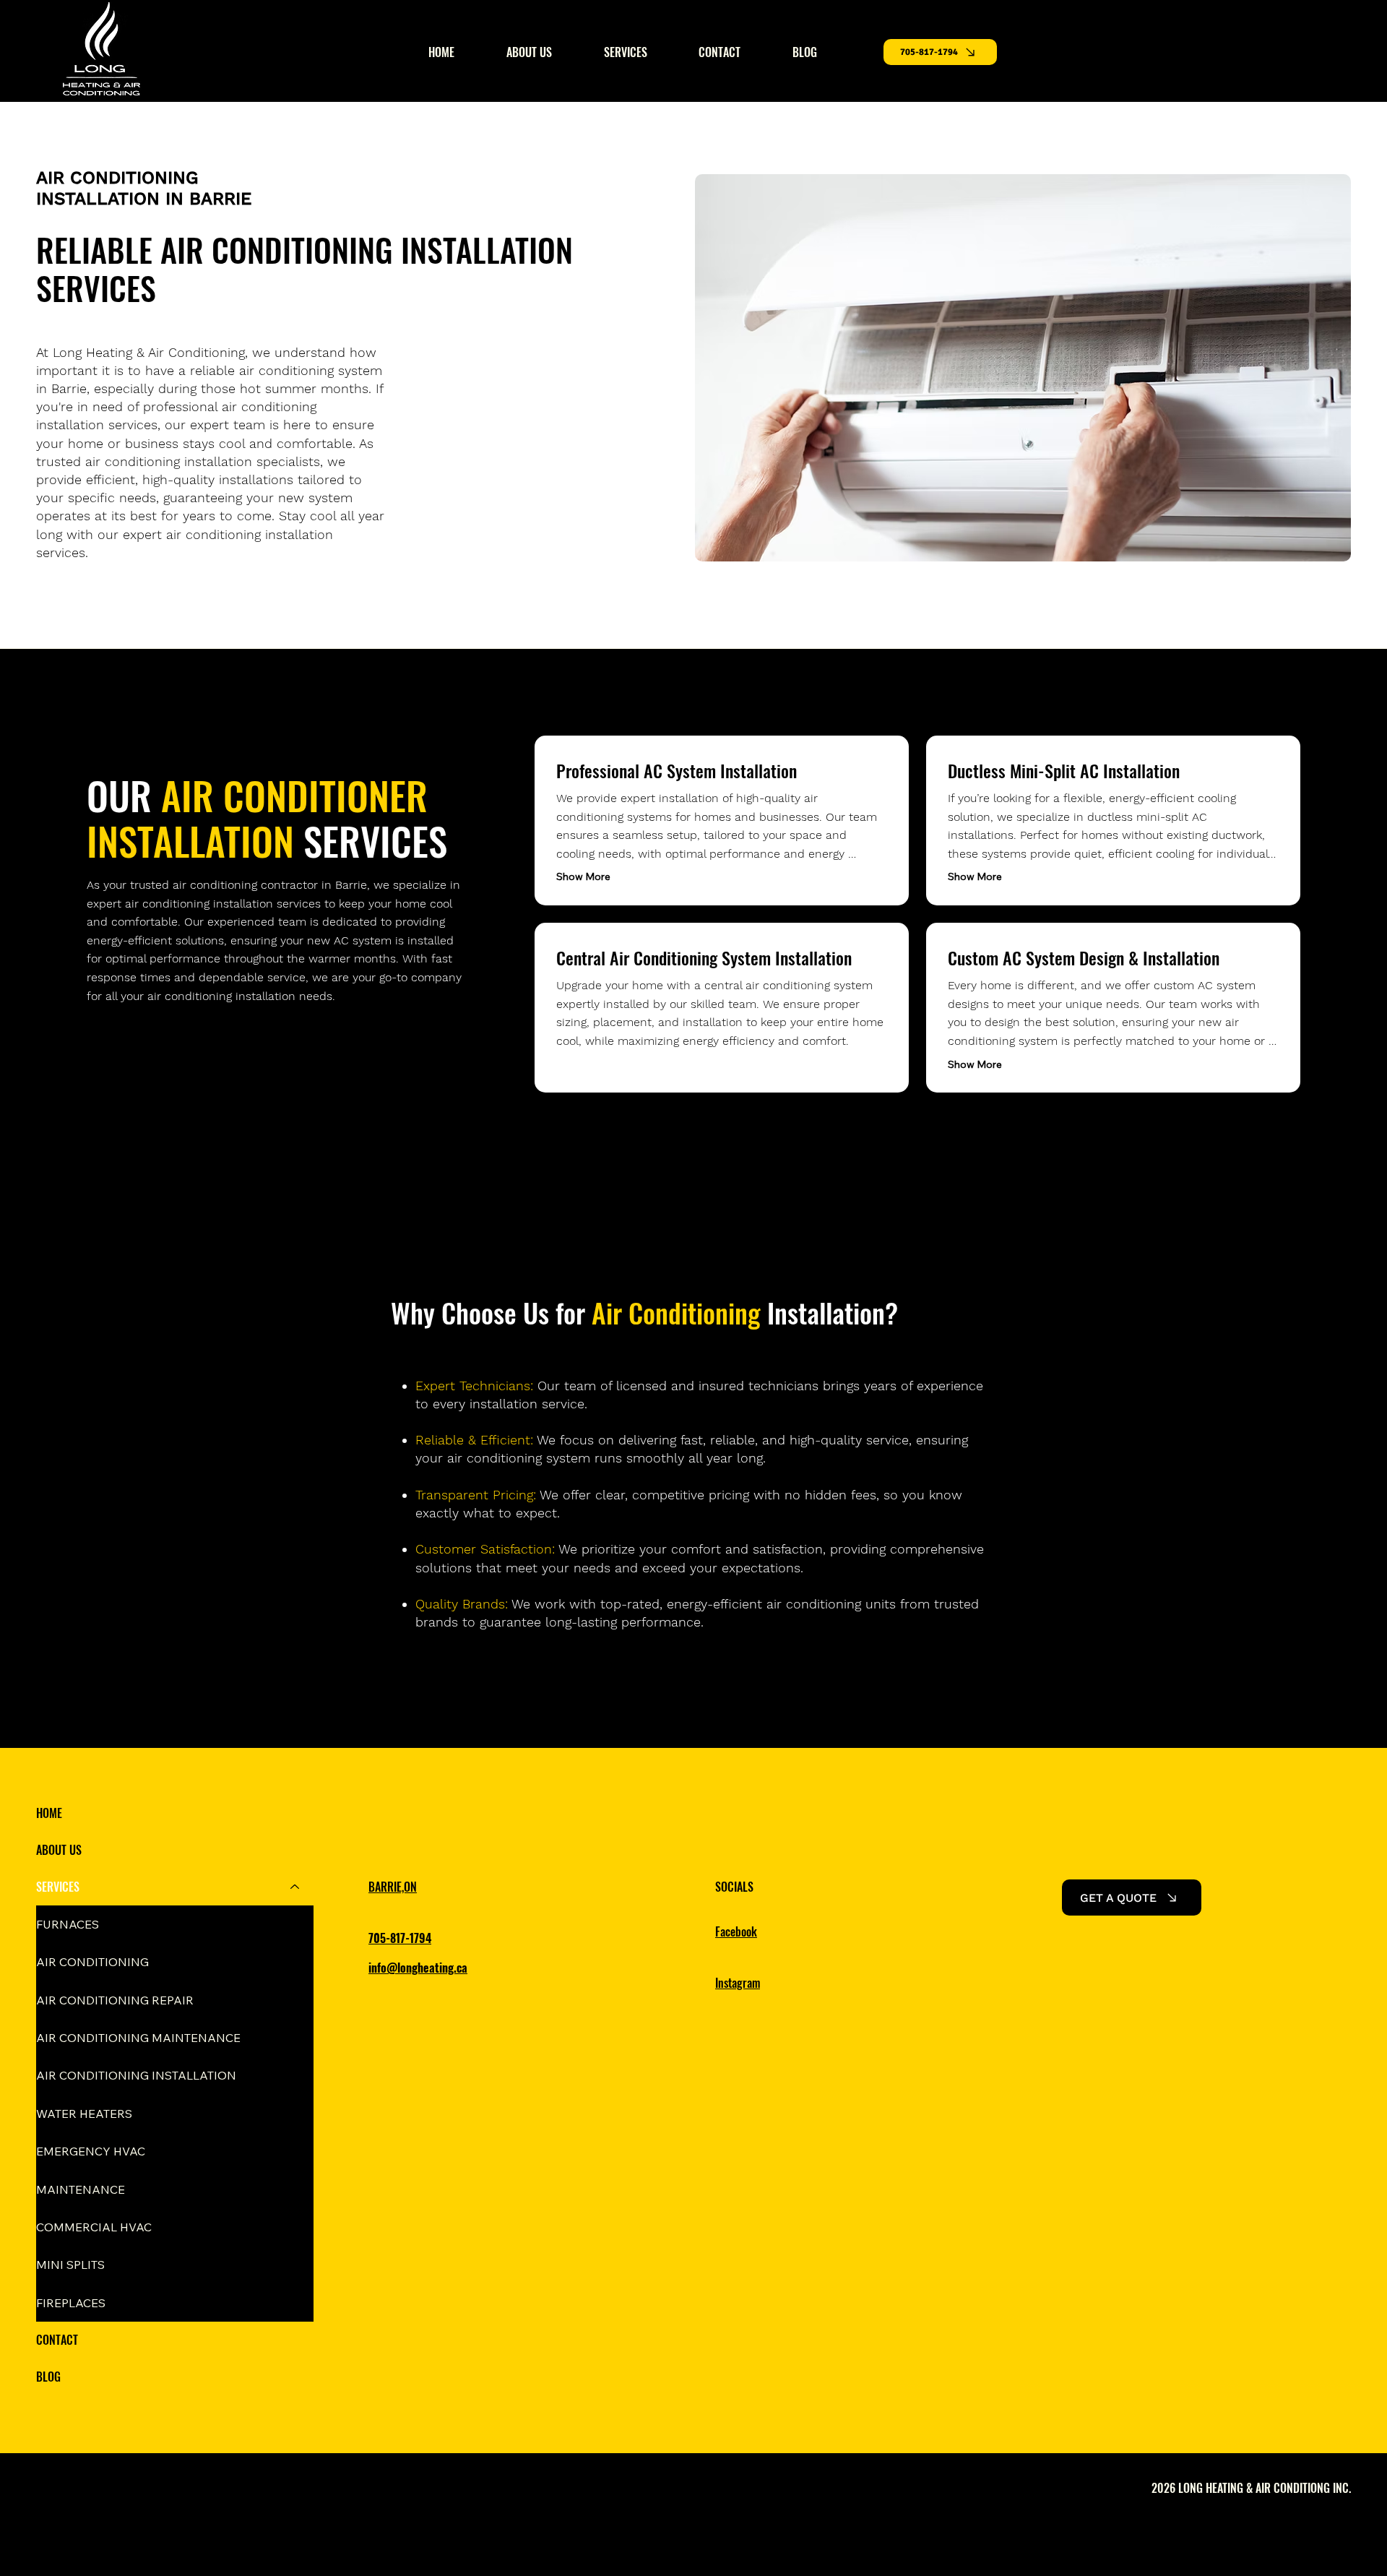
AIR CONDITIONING (92, 1962)
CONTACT (57, 2340)
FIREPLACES (71, 2303)
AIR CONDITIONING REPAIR (115, 2000)
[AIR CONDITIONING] (295, 1962)
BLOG (48, 2377)
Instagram (738, 1983)
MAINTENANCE (81, 2189)
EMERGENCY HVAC (91, 2151)
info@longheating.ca (418, 1968)
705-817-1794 (400, 1938)
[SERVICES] (295, 1887)
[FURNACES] (295, 1924)
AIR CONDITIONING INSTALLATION (136, 2075)
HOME (49, 1813)
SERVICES (58, 1887)
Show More (583, 876)
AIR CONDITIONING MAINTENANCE (138, 2038)
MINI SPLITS (70, 2265)
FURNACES (68, 1924)
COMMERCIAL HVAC (94, 2227)
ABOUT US (59, 1850)
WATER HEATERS (84, 2114)
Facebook (736, 1931)
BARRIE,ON (393, 1887)
